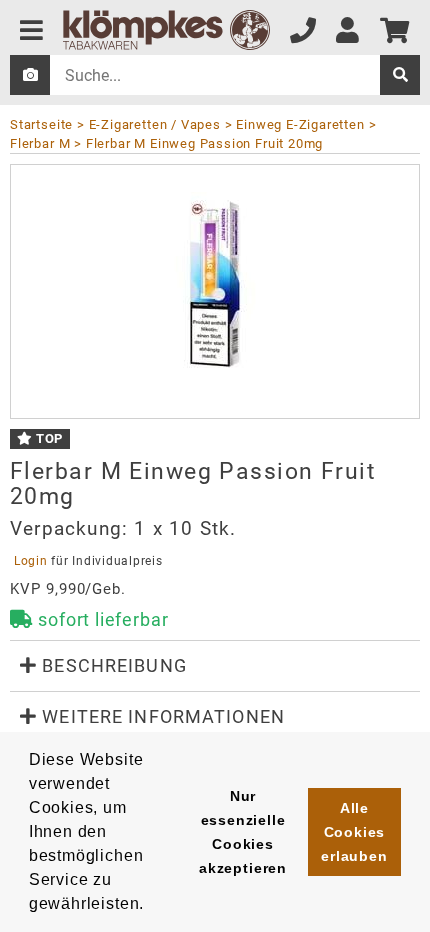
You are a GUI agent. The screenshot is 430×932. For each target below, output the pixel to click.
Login (30, 561)
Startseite (41, 124)
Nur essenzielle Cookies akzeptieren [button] (243, 832)
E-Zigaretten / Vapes (155, 124)
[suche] (400, 75)
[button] (215, 666)
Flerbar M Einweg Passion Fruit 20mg (204, 143)
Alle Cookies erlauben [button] (354, 832)
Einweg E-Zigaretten (300, 124)
